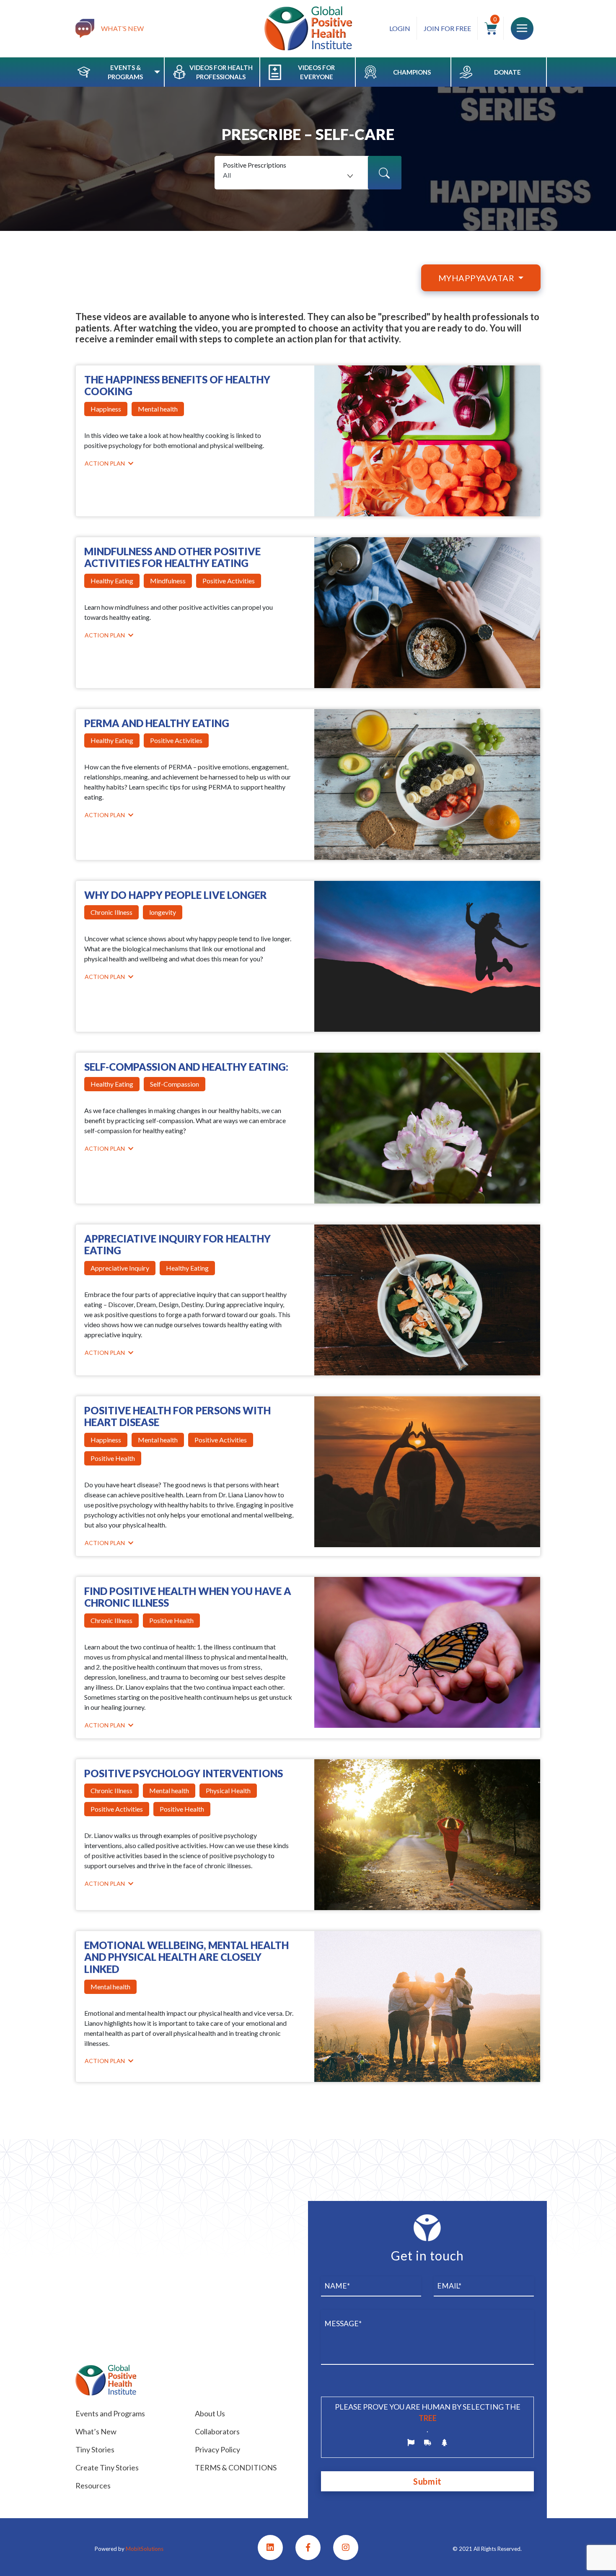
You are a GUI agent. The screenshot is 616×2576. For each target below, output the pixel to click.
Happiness (106, 409)
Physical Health (228, 1790)
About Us (210, 2413)
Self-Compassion (175, 1084)
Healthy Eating (112, 581)
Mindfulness (168, 581)
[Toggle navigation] (522, 28)
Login (400, 28)
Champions (412, 72)
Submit (427, 2481)
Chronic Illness (111, 912)
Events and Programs (110, 2413)
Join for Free (447, 28)
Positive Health (113, 1458)
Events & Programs (125, 72)
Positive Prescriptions (255, 165)
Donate (507, 72)
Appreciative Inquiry (120, 1268)
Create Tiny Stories (107, 2467)
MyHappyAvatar (477, 278)
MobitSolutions (145, 2549)
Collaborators (217, 2431)
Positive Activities (229, 581)
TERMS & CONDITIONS (236, 2467)
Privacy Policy (217, 2449)
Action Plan (105, 463)
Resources (93, 2485)
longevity (163, 912)
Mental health (158, 409)
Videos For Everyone (316, 72)
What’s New (96, 2431)
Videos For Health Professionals (221, 72)
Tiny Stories (95, 2449)
